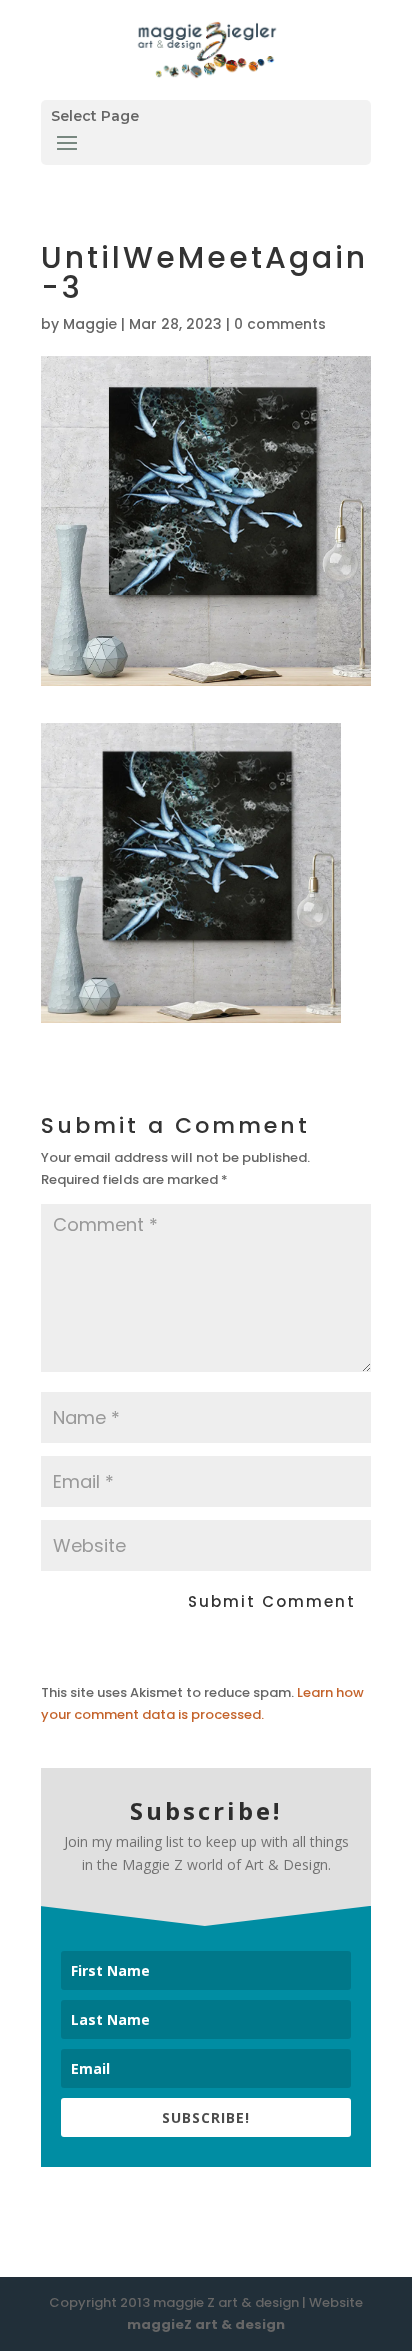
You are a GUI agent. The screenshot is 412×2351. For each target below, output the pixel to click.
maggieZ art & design (206, 2324)
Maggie (90, 324)
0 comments (280, 324)
